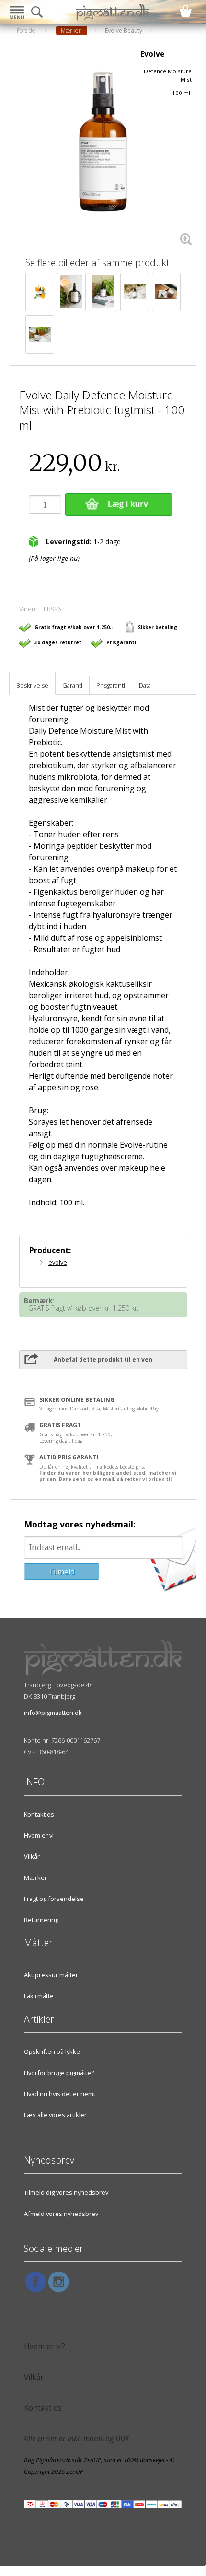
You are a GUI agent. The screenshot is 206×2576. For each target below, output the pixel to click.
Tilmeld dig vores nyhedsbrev (66, 2192)
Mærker (35, 1877)
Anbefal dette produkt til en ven (103, 1359)
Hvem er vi (39, 1835)
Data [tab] (145, 685)
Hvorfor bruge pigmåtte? (59, 2073)
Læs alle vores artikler (55, 2115)
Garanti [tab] (72, 685)
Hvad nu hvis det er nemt (60, 2094)
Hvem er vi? (45, 2347)
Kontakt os (39, 1814)
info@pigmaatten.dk (53, 1713)
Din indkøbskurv (186, 11)
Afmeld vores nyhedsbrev (61, 2214)
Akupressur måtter (51, 1975)
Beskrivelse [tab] (32, 685)
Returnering (41, 1920)
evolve (58, 1262)
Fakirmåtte (39, 1996)
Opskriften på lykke (52, 2051)
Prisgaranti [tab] (111, 685)
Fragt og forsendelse (54, 1899)
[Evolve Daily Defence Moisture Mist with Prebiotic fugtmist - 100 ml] (103, 149)
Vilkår (32, 1856)
